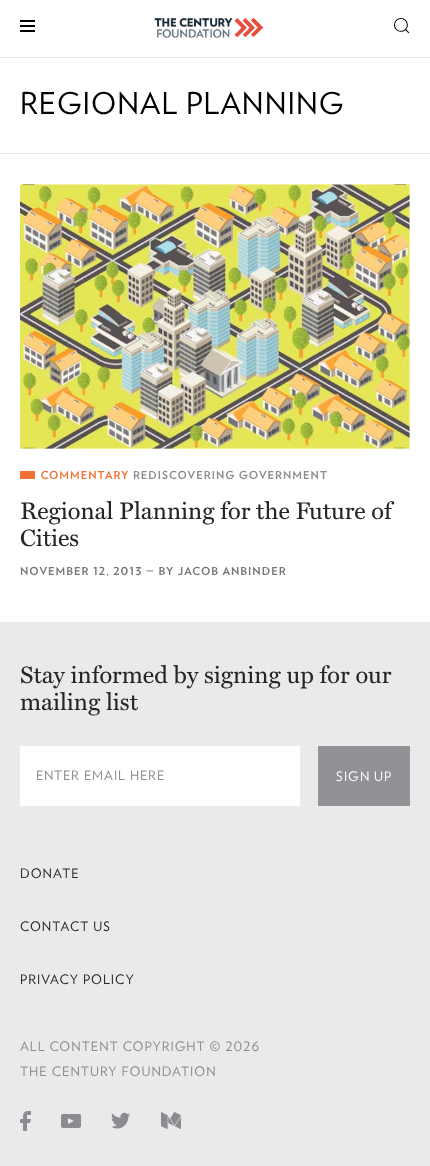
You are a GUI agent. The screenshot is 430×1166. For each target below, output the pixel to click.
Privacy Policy (77, 979)
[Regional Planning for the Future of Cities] (215, 316)
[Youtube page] (71, 1120)
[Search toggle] (402, 24)
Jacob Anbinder (232, 571)
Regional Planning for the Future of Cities (206, 525)
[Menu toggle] (27, 24)
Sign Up (364, 776)
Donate (50, 873)
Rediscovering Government (230, 475)
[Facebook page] (25, 1120)
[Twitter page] (121, 1120)
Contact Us (65, 926)
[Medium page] (171, 1120)
